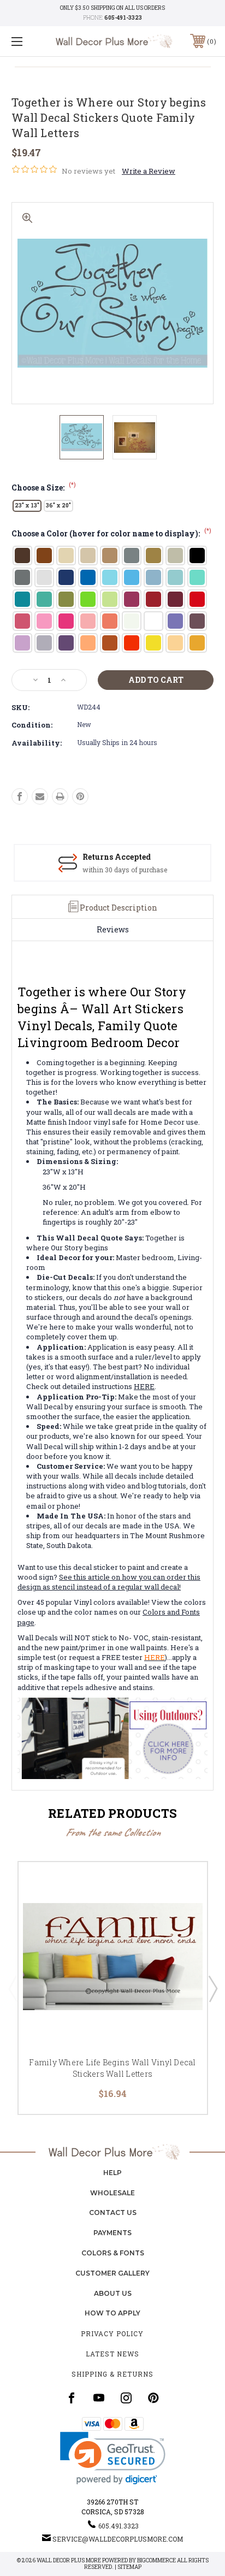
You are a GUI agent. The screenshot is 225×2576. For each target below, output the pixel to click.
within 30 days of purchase (125, 870)
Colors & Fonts (113, 2253)
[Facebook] (20, 796)
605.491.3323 (119, 2526)
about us (113, 2293)
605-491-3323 (123, 18)
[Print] (60, 796)
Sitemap (129, 2567)
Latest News (112, 2354)
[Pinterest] (80, 796)
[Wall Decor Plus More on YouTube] (99, 2398)
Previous (13, 1988)
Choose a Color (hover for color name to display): (111, 533)
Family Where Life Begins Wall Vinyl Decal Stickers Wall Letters (112, 2068)
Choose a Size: (44, 488)
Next (212, 1988)
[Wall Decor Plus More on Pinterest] (153, 2398)
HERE (144, 1386)
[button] (113, 2458)
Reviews (113, 929)
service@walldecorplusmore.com (118, 2539)
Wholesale (112, 2193)
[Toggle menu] (32, 41)
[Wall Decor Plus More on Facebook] (72, 2398)
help (112, 2173)
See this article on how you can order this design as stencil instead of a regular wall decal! (109, 1582)
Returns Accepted (117, 857)
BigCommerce (156, 2560)
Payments (112, 2233)
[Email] (40, 796)
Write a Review (149, 171)
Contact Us (113, 2212)
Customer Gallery (112, 2273)
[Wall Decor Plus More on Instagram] (126, 2398)
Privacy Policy (112, 2333)
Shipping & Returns (112, 2374)
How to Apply (112, 2313)
